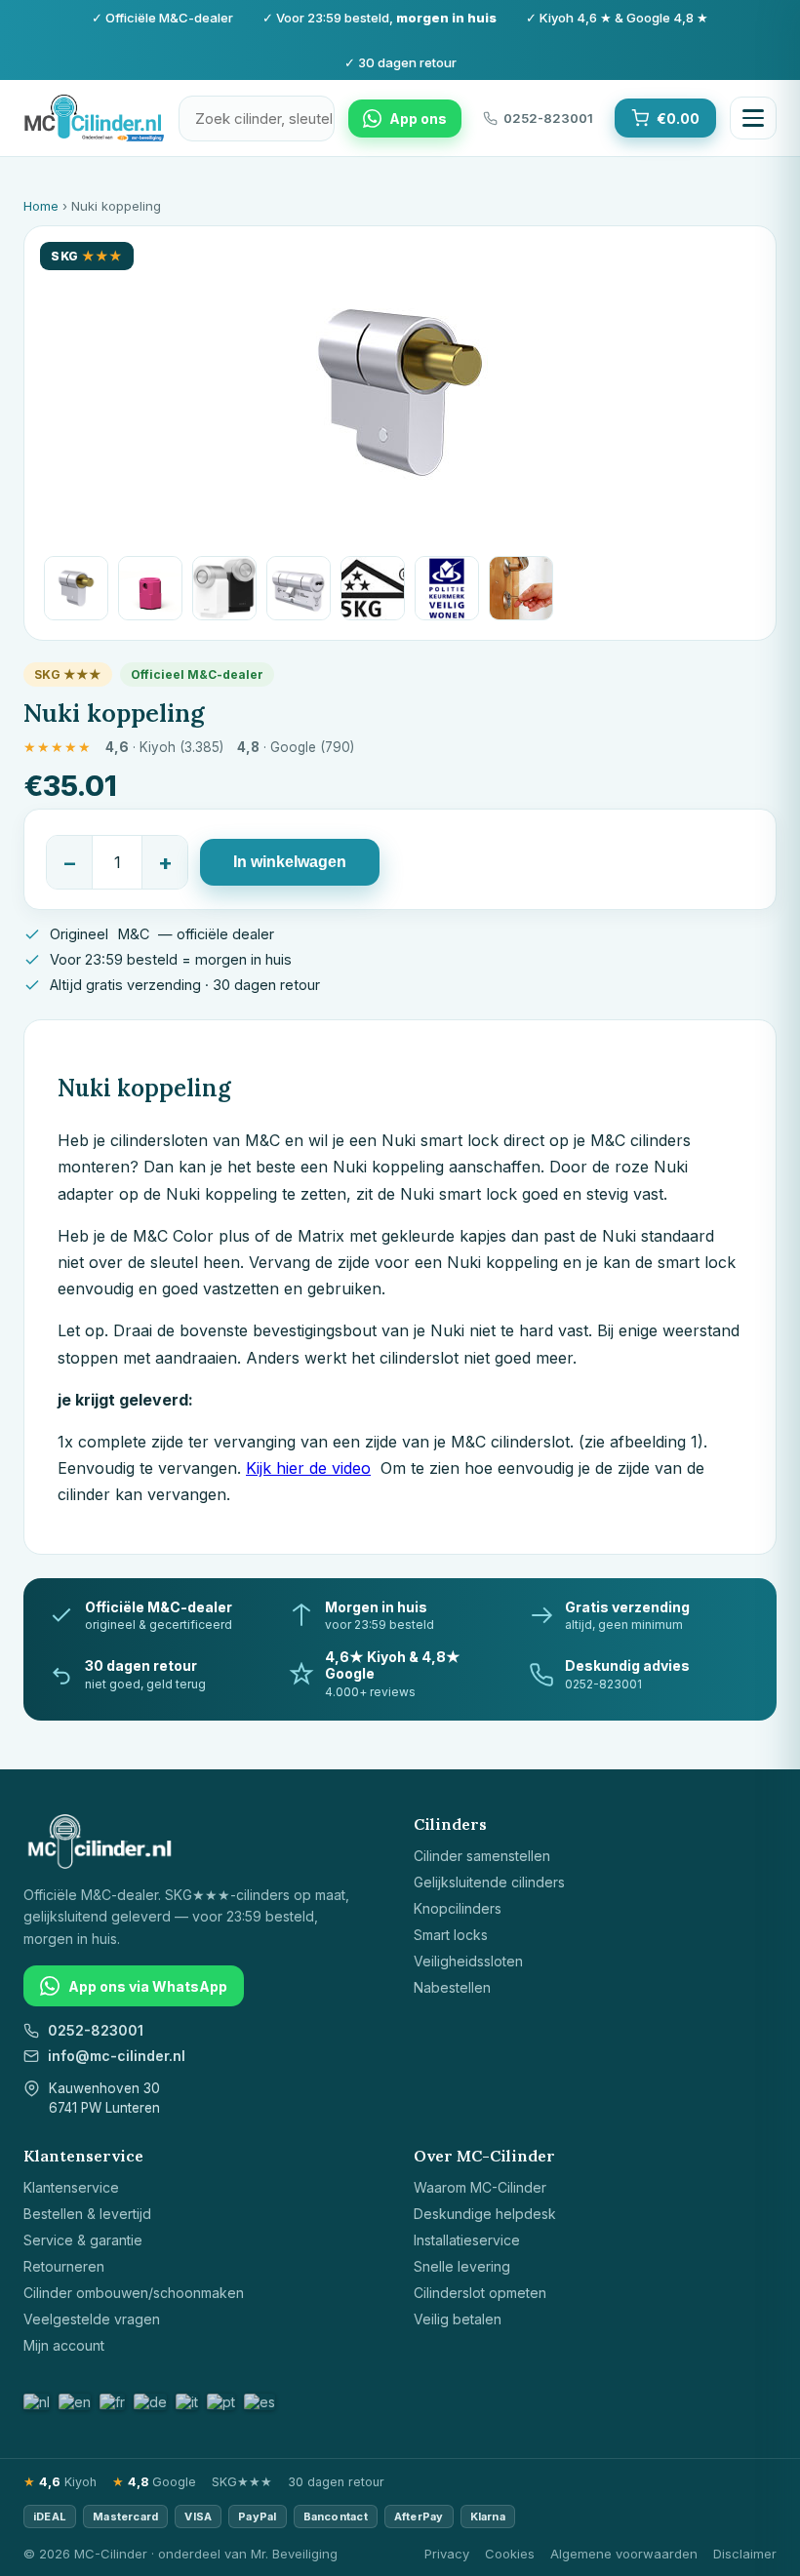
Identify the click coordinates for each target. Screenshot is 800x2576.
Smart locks (451, 1935)
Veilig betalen (458, 2319)
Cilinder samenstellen (482, 1856)
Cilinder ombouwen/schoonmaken (134, 2293)
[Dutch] (38, 2402)
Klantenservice (71, 2187)
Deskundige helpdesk (485, 2214)
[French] (113, 2402)
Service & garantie (83, 2240)
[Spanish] (260, 2402)
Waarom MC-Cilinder (480, 2187)
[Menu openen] (753, 118)
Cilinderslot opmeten (480, 2293)
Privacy (447, 2554)
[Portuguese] (222, 2402)
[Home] (94, 118)
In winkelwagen (290, 862)
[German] (151, 2402)
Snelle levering (462, 2266)
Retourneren (64, 2266)
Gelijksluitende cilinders (489, 1882)
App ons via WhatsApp (148, 1986)
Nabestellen (452, 1987)
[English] (76, 2402)
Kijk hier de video (308, 1468)
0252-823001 (96, 2030)
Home (41, 206)
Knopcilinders (458, 1908)
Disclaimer (745, 2554)
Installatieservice (467, 2240)
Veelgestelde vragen (92, 2319)
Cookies (510, 2554)
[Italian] (188, 2402)
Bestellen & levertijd (87, 2214)
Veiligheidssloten (468, 1961)
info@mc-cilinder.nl (117, 2056)
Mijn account (64, 2345)
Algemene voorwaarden (624, 2554)
